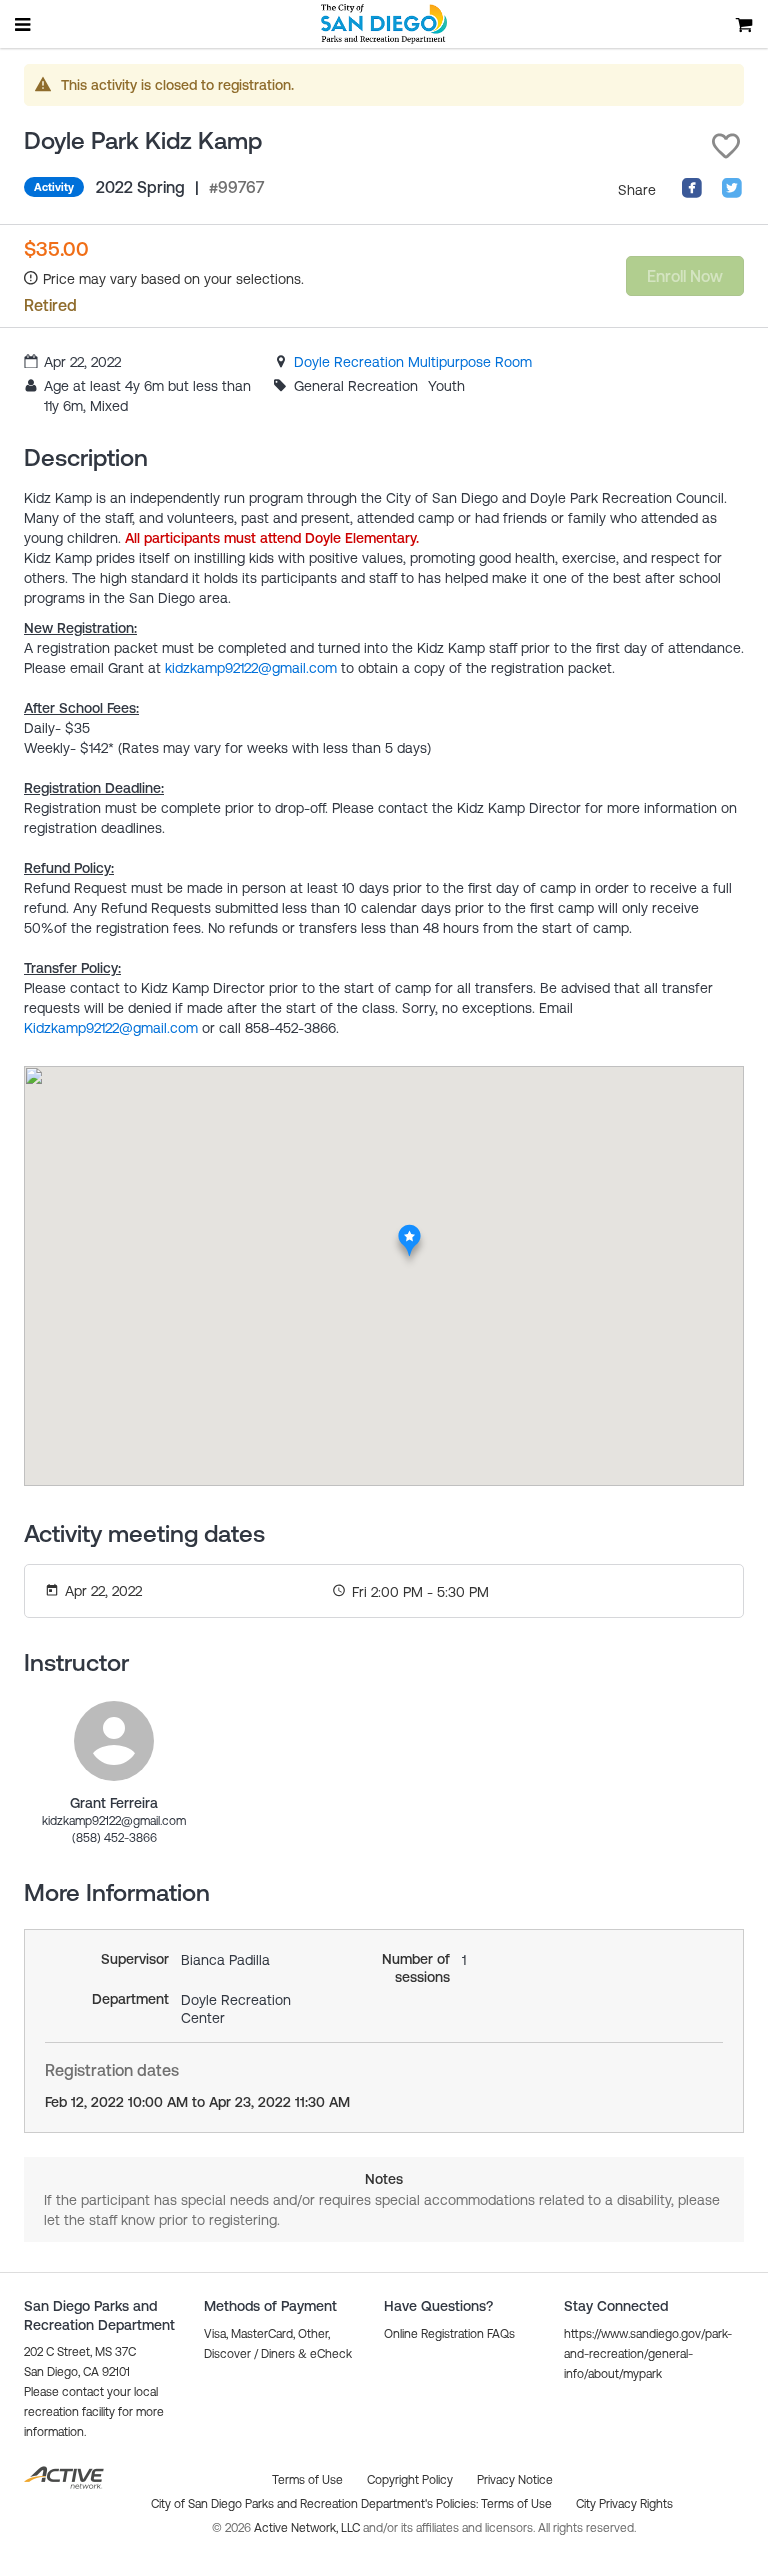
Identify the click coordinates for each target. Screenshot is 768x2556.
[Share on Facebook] (692, 194)
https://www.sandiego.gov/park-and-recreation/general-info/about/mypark (648, 2354)
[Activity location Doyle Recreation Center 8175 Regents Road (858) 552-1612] (409, 1230)
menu (24, 24)
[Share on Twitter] (732, 194)
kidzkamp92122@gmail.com (251, 668)
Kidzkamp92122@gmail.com (111, 1028)
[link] (413, 362)
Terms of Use (516, 2504)
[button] (726, 146)
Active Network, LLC (308, 2528)
